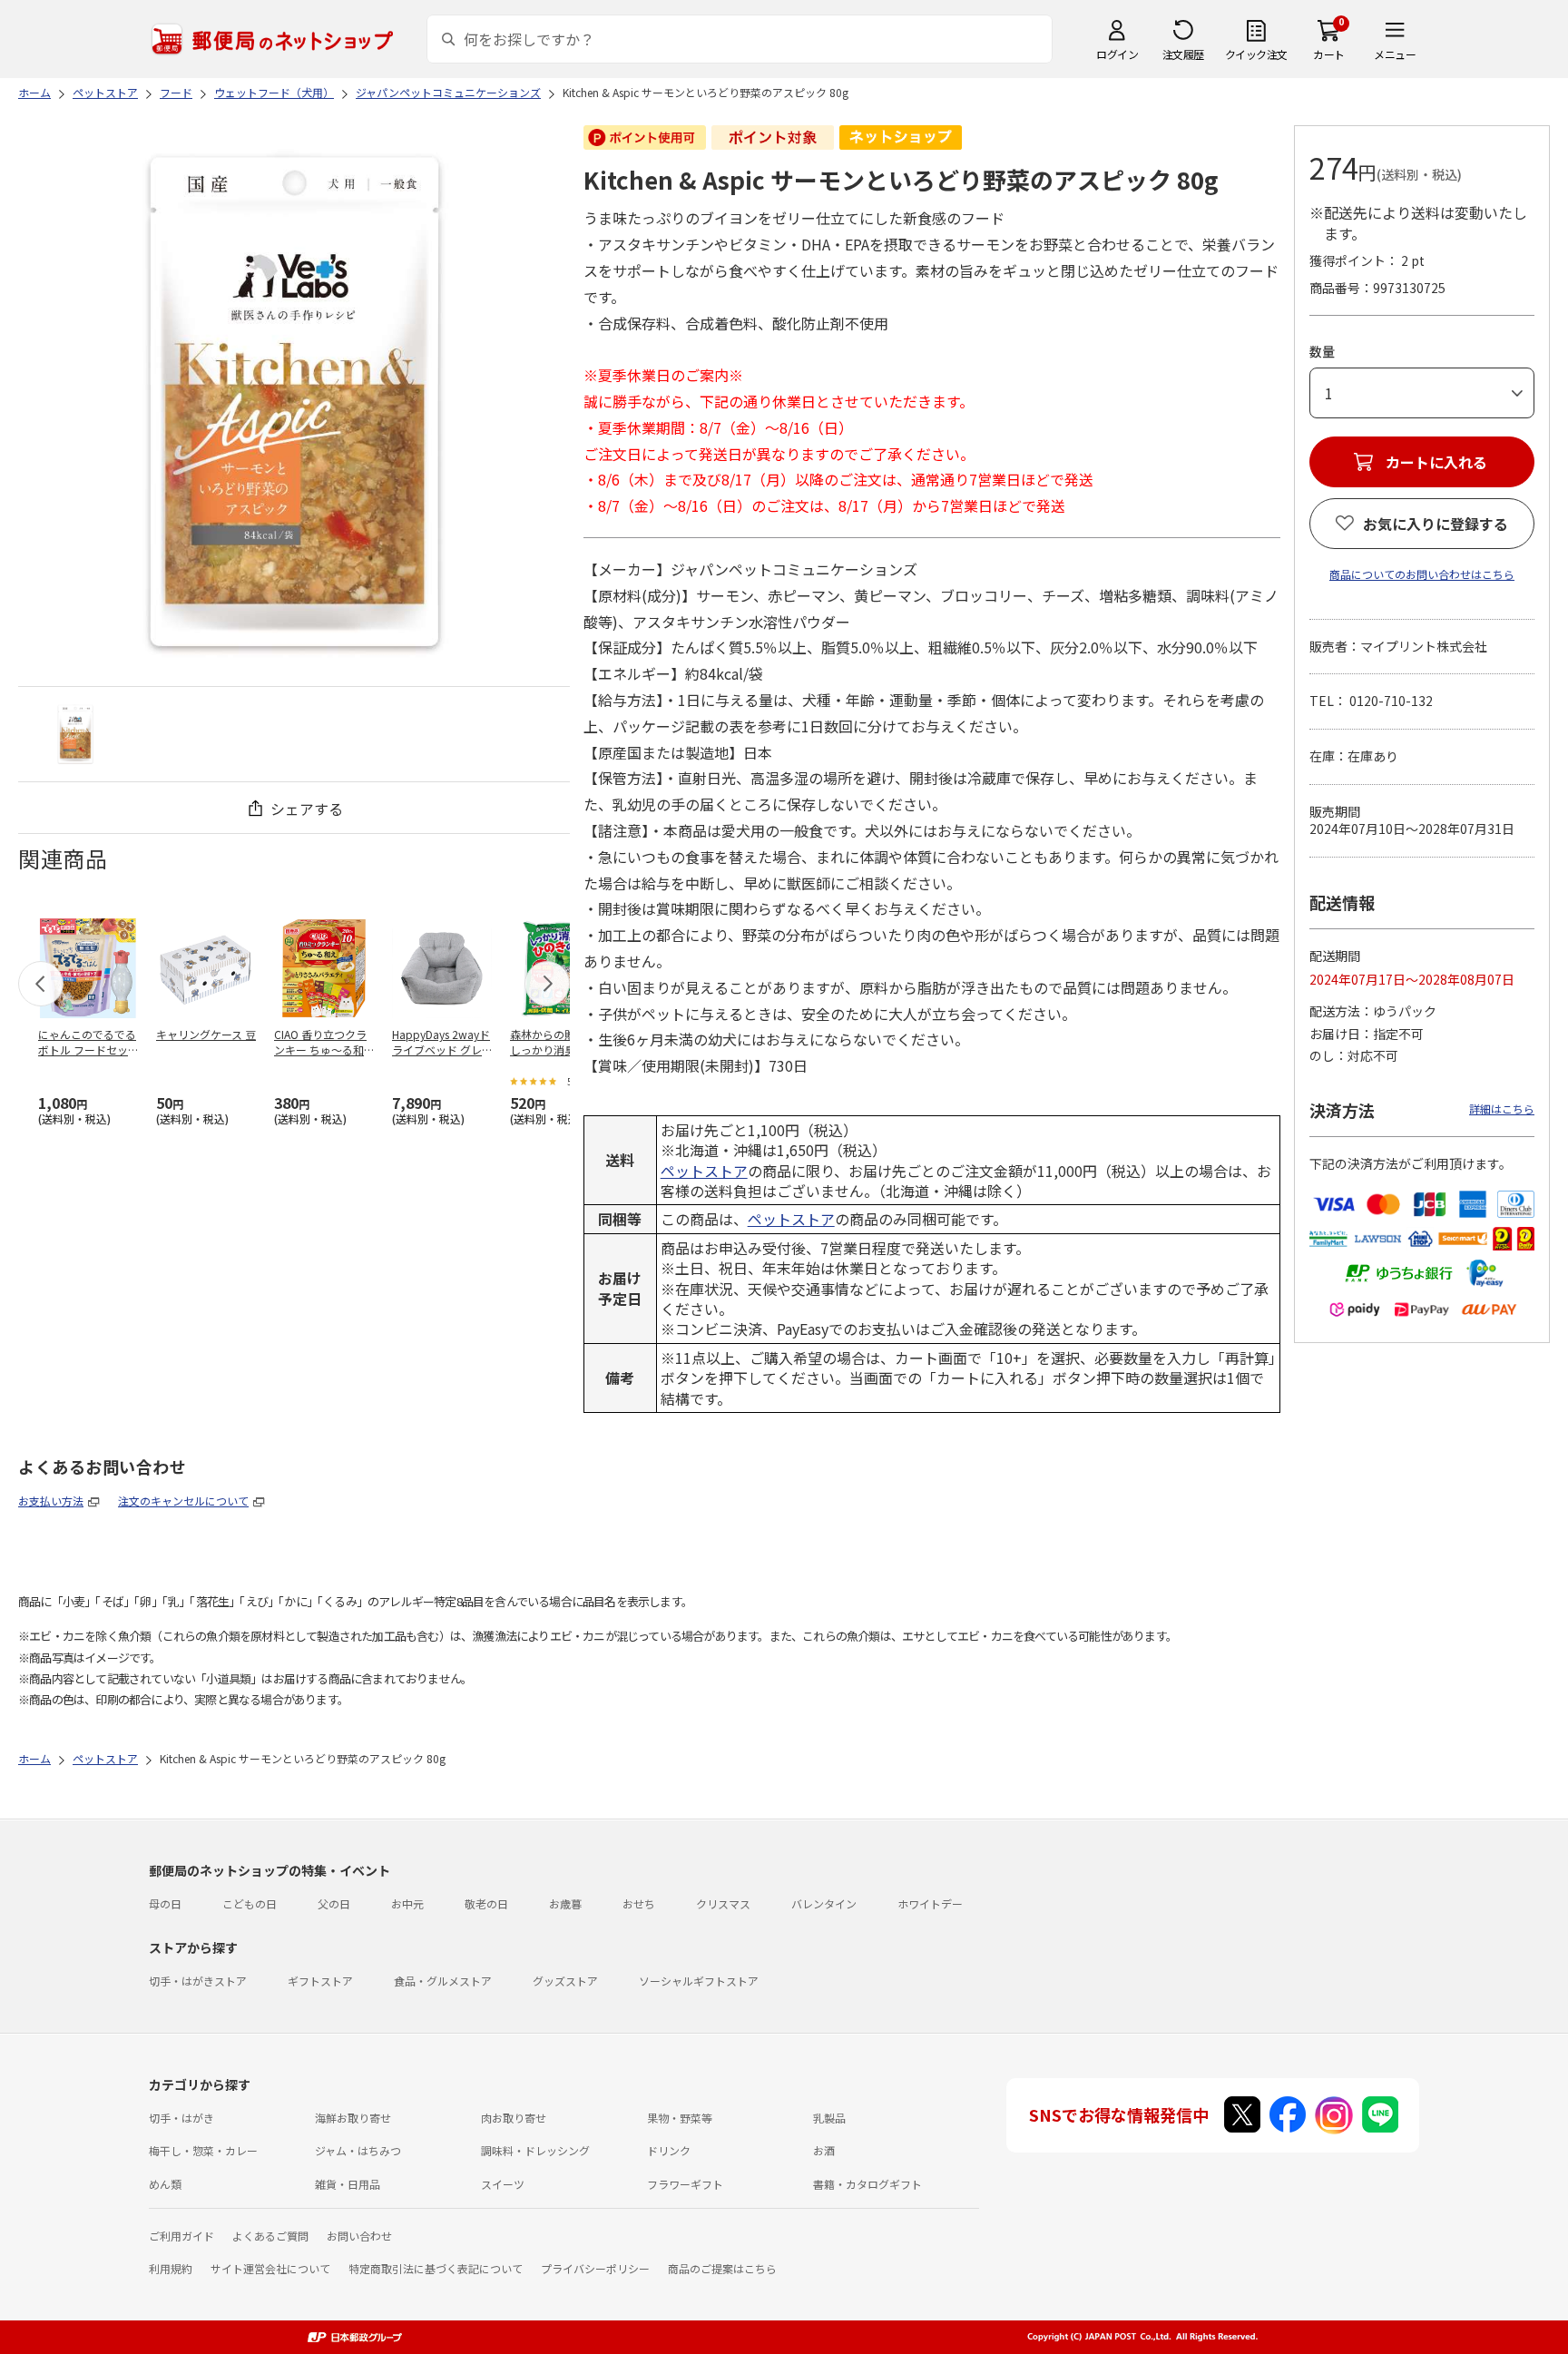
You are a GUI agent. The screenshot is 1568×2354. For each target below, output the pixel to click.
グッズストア (565, 1981)
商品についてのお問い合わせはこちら (1422, 574)
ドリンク (669, 2150)
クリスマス (723, 1903)
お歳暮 (565, 1903)
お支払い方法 (51, 1501)
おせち (639, 1903)
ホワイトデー (930, 1903)
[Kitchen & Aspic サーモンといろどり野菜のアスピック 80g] (75, 734)
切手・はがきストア (198, 1981)
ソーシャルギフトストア (699, 1981)
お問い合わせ (359, 2236)
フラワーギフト (685, 2184)
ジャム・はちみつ (358, 2150)
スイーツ (503, 2184)
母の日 (165, 1903)
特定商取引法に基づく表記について (436, 2268)
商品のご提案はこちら (722, 2268)
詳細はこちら (1502, 1108)
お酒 (824, 2150)
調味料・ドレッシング (535, 2150)
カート (1329, 54)
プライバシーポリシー (595, 2268)
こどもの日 (250, 1903)
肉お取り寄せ (514, 2118)
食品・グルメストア (443, 1981)
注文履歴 (1183, 54)
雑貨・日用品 (348, 2184)
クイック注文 (1256, 54)
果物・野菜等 (680, 2118)
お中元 (407, 1903)
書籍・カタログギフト (867, 2184)
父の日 (334, 1903)
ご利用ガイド (181, 2236)
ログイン (1117, 54)
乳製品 (829, 2118)
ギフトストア (320, 1981)
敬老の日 (486, 1903)
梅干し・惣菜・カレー (203, 2150)
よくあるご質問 (270, 2236)
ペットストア (704, 1171)
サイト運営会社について (270, 2268)
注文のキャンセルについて (183, 1501)
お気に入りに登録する (1436, 524)
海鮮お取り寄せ (353, 2118)
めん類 (165, 2184)
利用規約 (171, 2268)
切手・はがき (181, 2118)
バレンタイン (824, 1903)
